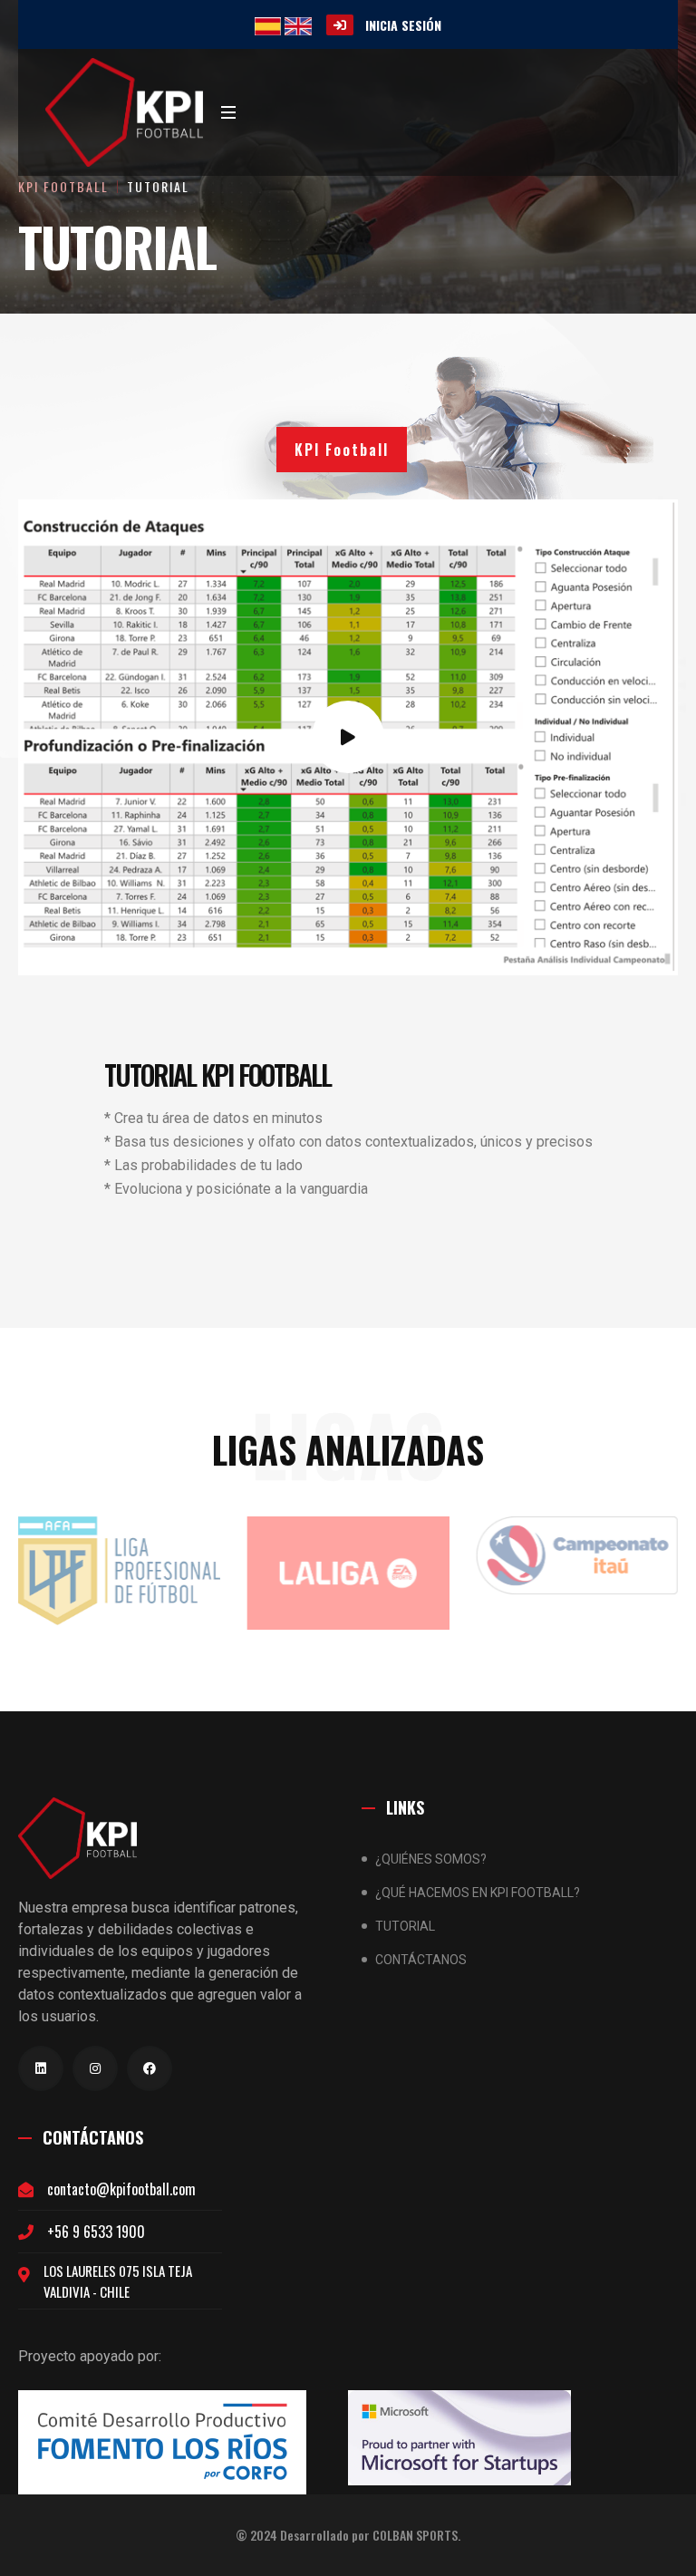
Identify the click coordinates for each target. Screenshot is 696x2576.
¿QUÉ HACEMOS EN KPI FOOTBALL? (478, 1893)
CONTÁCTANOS (421, 1960)
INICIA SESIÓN (403, 25)
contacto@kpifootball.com (121, 2189)
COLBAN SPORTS (415, 2535)
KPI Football (63, 186)
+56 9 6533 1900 (96, 2232)
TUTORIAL (158, 186)
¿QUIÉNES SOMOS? (431, 1859)
